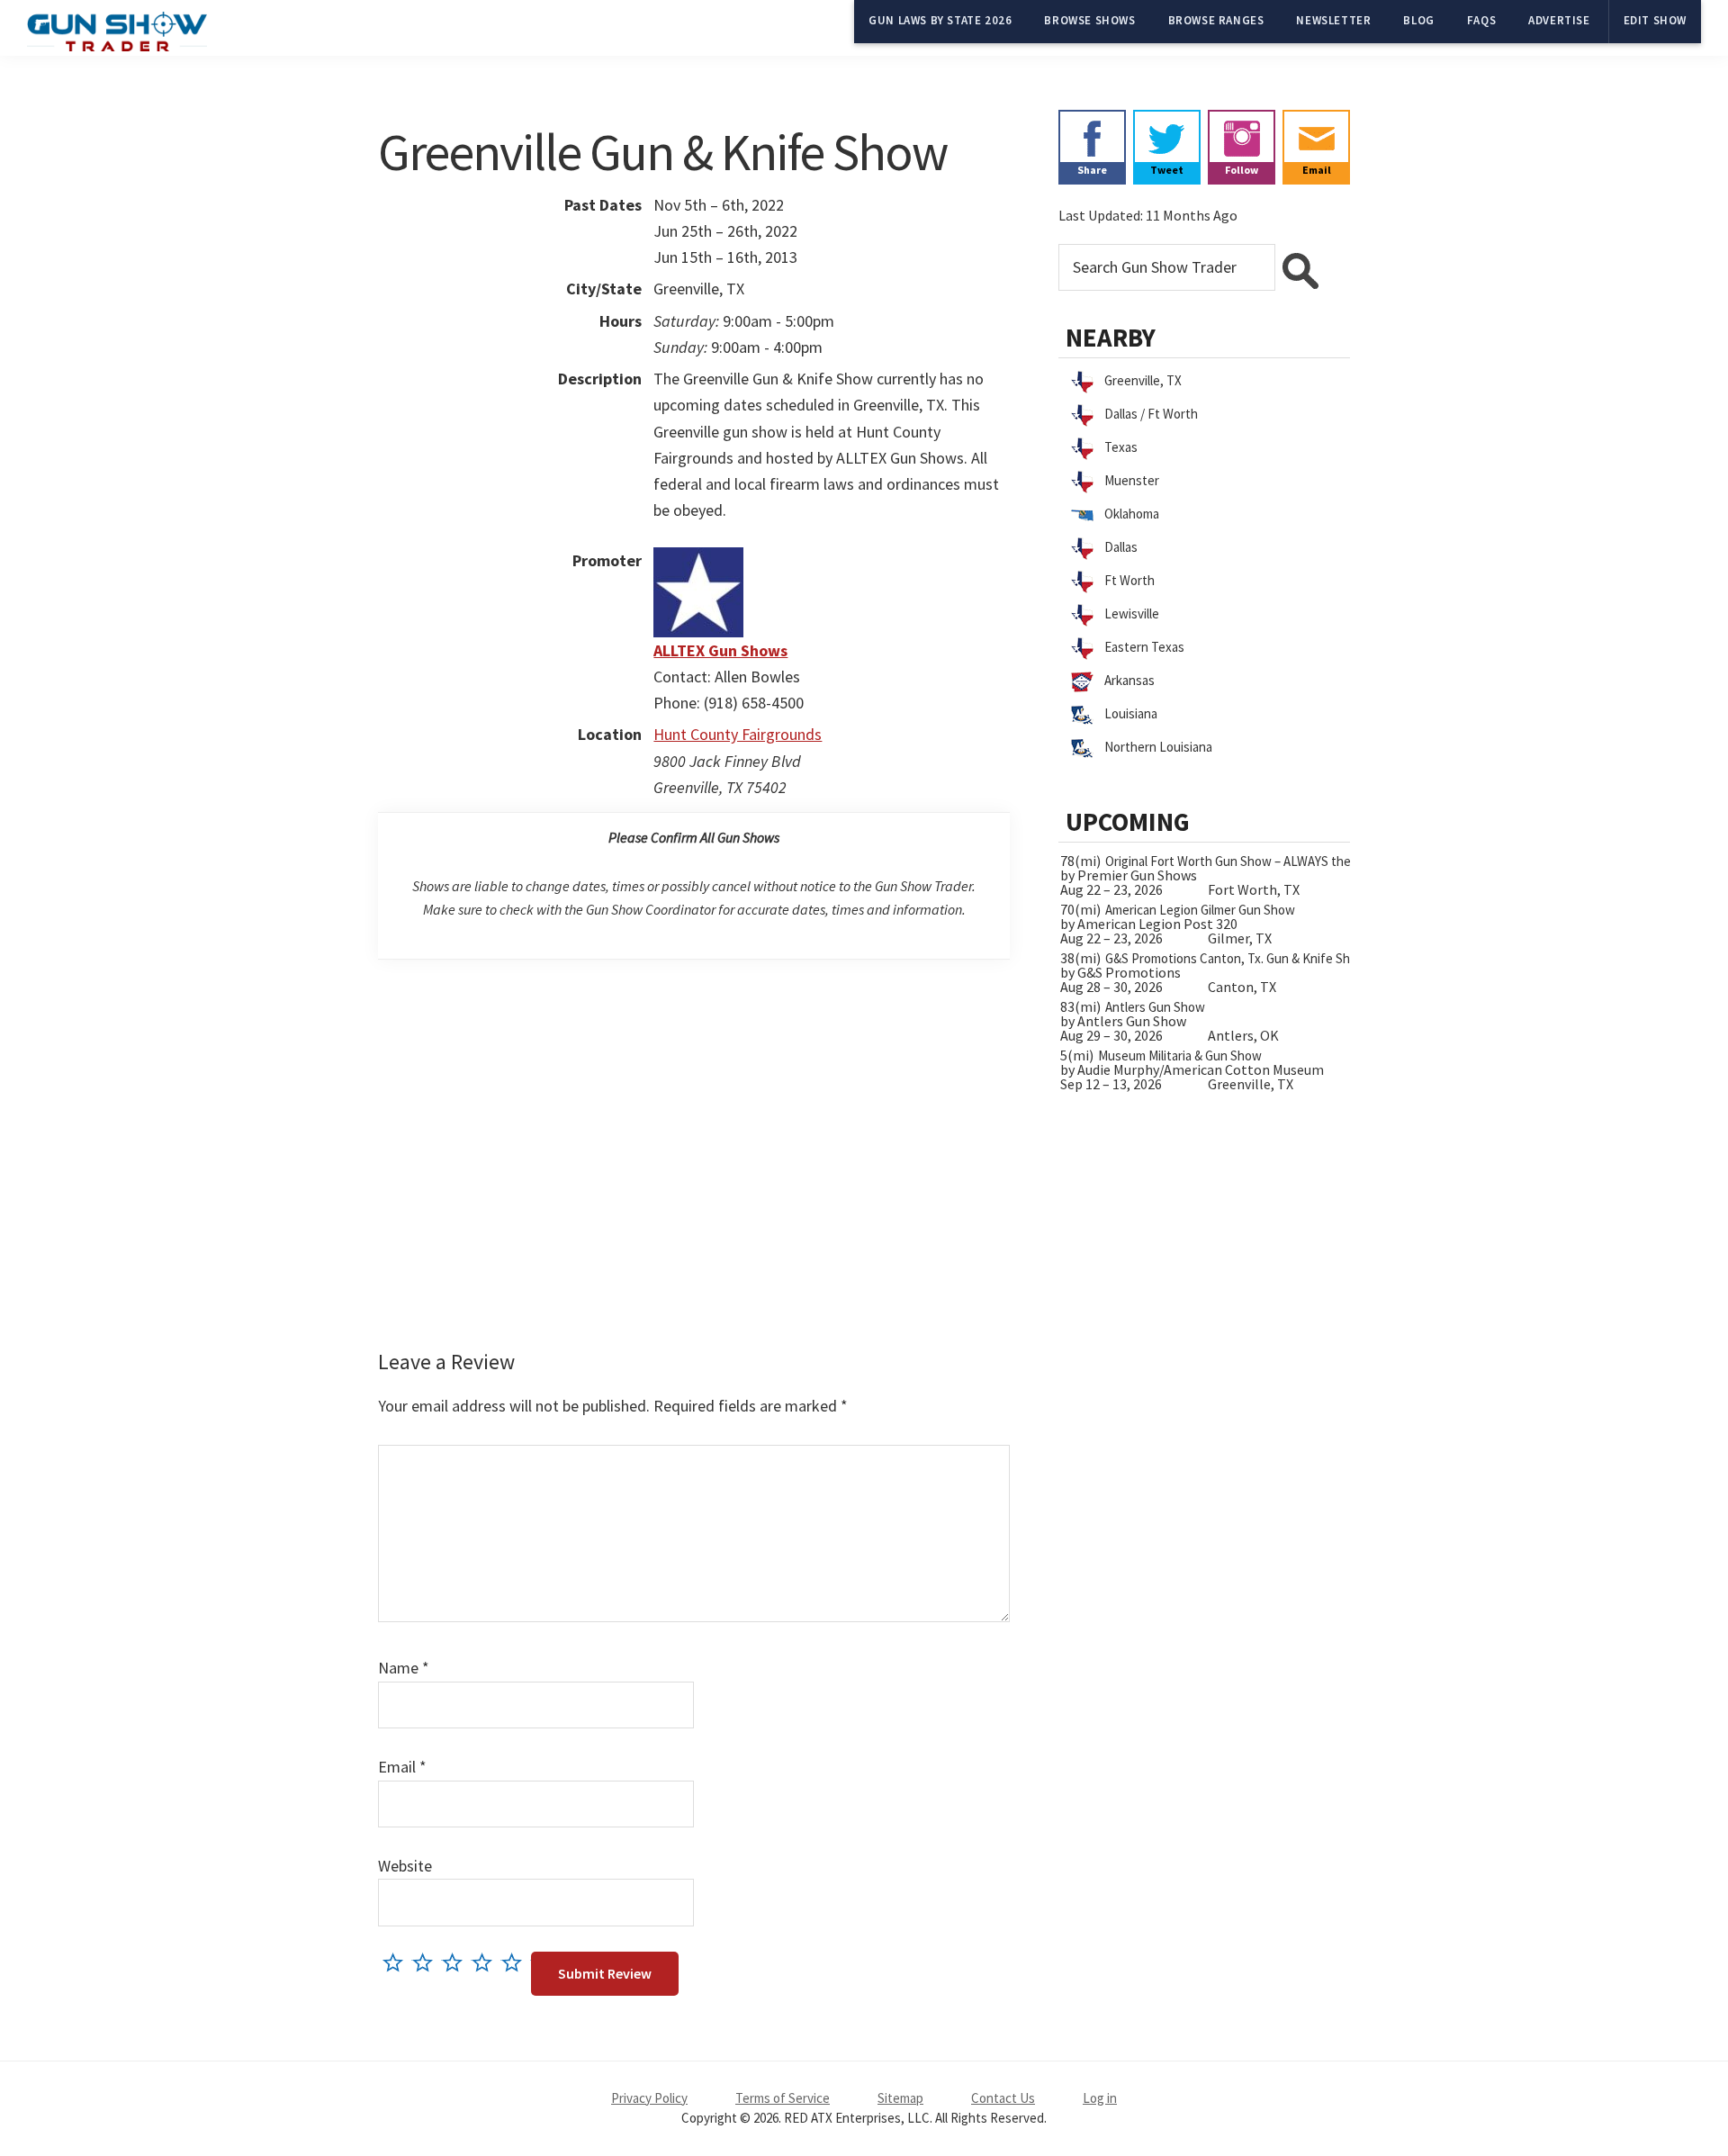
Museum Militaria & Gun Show (1180, 1055)
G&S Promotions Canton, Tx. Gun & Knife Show (1236, 958)
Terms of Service (783, 2098)
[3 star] (457, 1962)
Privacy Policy (649, 2098)
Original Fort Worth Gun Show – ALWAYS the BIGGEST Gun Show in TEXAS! (1313, 861)
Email (402, 1767)
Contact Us (1003, 2098)
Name (404, 1668)
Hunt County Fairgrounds (738, 734)
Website (405, 1866)
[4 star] (486, 1962)
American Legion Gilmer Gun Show (1200, 910)
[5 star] (516, 1962)
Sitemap (900, 2098)
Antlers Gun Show (1155, 1007)
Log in (1100, 2098)
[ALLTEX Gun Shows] (698, 560)
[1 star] (397, 1962)
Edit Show (1655, 20)
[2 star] (427, 1962)
